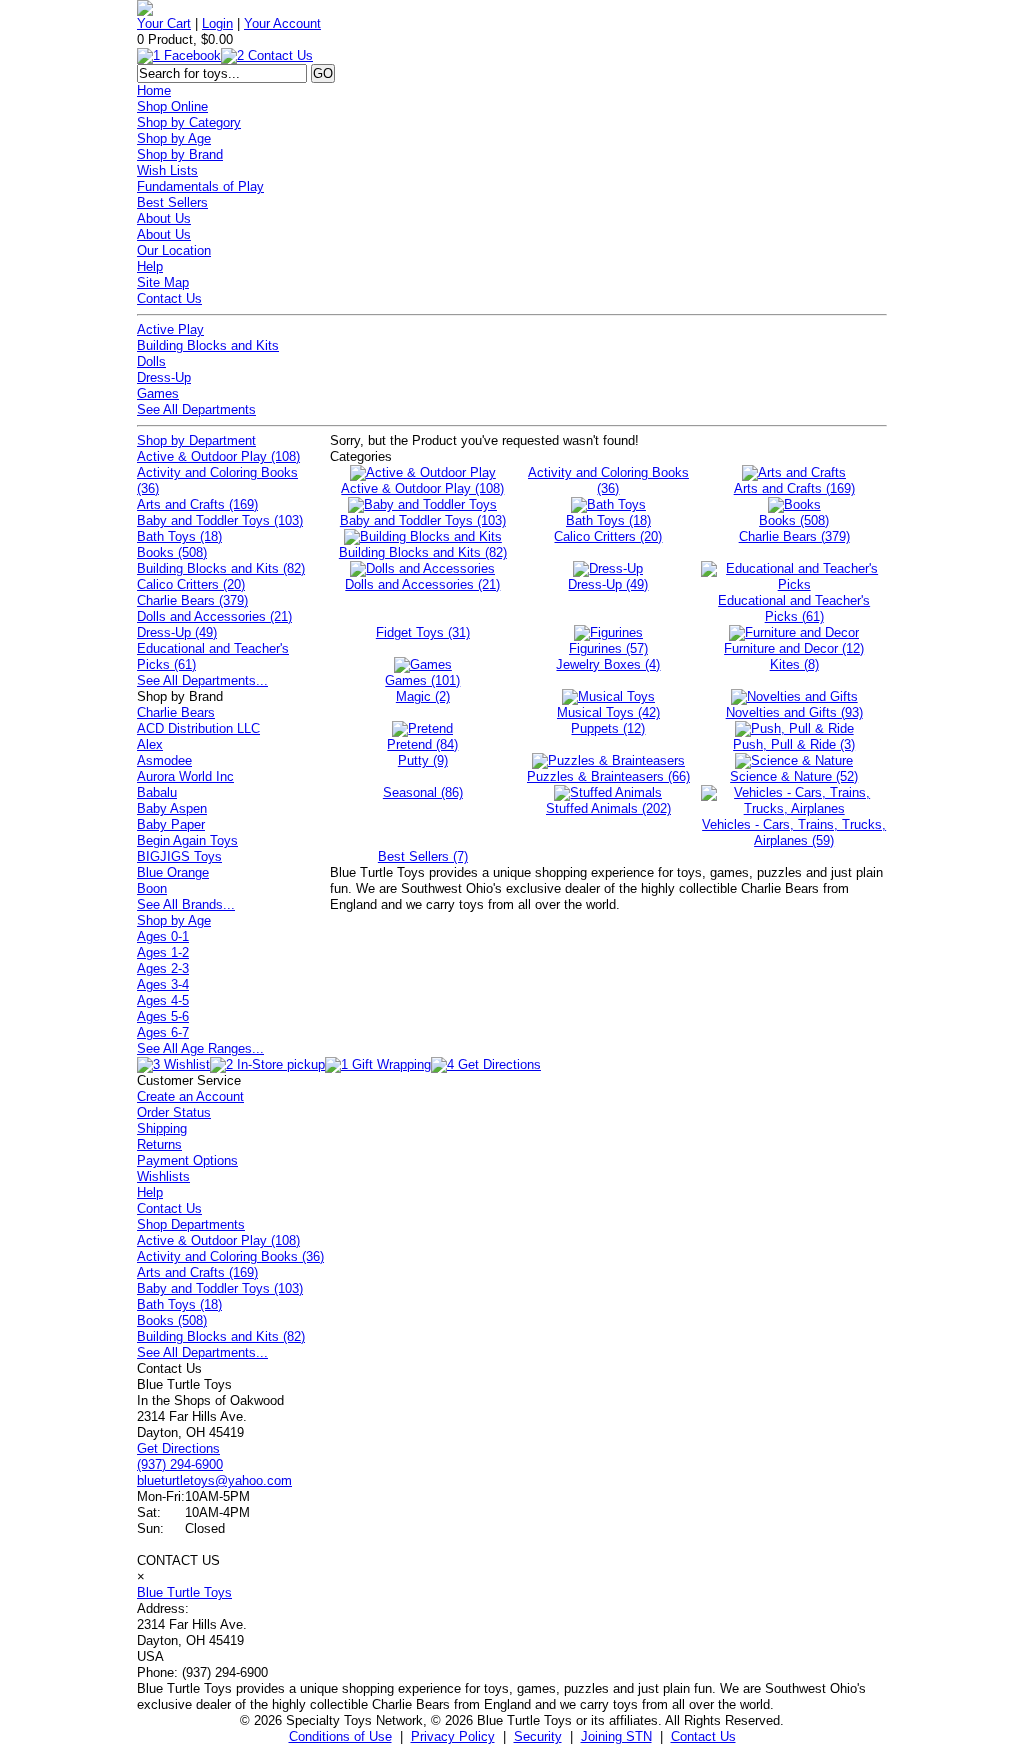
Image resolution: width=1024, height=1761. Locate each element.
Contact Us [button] (703, 1736)
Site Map (163, 282)
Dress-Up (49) (177, 632)
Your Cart (164, 23)
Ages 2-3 (163, 968)
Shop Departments (191, 1224)
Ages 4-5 (163, 1000)
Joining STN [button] (616, 1736)
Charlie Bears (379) (192, 600)
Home (154, 90)
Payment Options (187, 1160)
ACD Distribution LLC (198, 728)
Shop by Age (174, 138)
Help (150, 266)
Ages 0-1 (163, 936)
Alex (150, 744)
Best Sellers (172, 202)
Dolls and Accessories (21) (214, 616)
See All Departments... (202, 680)
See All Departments (196, 409)
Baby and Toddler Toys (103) (220, 520)
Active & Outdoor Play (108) (218, 456)
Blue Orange (173, 872)
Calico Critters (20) (191, 584)
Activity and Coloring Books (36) (230, 1256)
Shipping (162, 1128)
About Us (164, 218)
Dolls (151, 361)
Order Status (174, 1112)
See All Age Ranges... (200, 1048)
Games (158, 393)
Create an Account (190, 1096)
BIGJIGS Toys (179, 856)
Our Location (174, 250)
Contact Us (169, 298)
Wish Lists (167, 170)
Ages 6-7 (163, 1032)
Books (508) (172, 552)
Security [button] (538, 1736)
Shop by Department (196, 440)
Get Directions (178, 1448)
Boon (152, 888)
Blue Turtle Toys (184, 1592)
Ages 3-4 (163, 984)
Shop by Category (189, 122)
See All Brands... (186, 904)
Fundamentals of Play (200, 186)
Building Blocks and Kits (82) (221, 568)
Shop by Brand (180, 154)
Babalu (157, 792)
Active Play (170, 329)
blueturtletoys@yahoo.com (214, 1480)
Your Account (282, 23)
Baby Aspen (172, 808)
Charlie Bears (176, 712)
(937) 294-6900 (180, 1464)
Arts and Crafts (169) (197, 504)
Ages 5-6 (163, 1016)
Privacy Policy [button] (453, 1736)
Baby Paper (171, 824)
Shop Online (172, 106)
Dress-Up (164, 377)
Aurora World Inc (185, 776)
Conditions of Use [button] (340, 1736)
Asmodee (164, 760)
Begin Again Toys (187, 840)
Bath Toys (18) (179, 536)
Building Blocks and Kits (208, 345)
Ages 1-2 (163, 952)
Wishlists (163, 1176)
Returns (159, 1144)
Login (217, 23)
